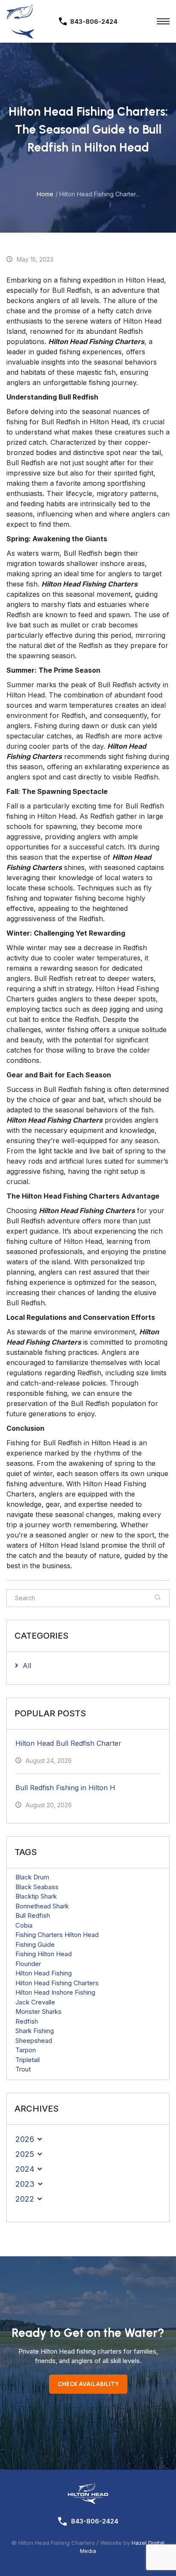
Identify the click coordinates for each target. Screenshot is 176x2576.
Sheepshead (34, 2041)
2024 (25, 2169)
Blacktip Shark (36, 1896)
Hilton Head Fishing (44, 1973)
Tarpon (26, 2050)
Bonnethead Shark (42, 1906)
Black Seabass (37, 1887)
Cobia (24, 1925)
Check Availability (88, 2384)
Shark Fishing (35, 2031)
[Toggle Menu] (163, 21)
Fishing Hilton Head (44, 1954)
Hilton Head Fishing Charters (57, 1983)
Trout (23, 2069)
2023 (25, 2184)
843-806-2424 (95, 2521)
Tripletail (28, 2060)
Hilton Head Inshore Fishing (55, 1992)
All (27, 1666)
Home (45, 194)
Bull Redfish (33, 1915)
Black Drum (32, 1877)
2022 (25, 2199)
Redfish (27, 2021)
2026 (25, 2139)
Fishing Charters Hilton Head (57, 1935)
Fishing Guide (35, 1944)
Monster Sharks (38, 2011)
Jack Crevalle (35, 2002)
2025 (25, 2154)
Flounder (28, 1964)
